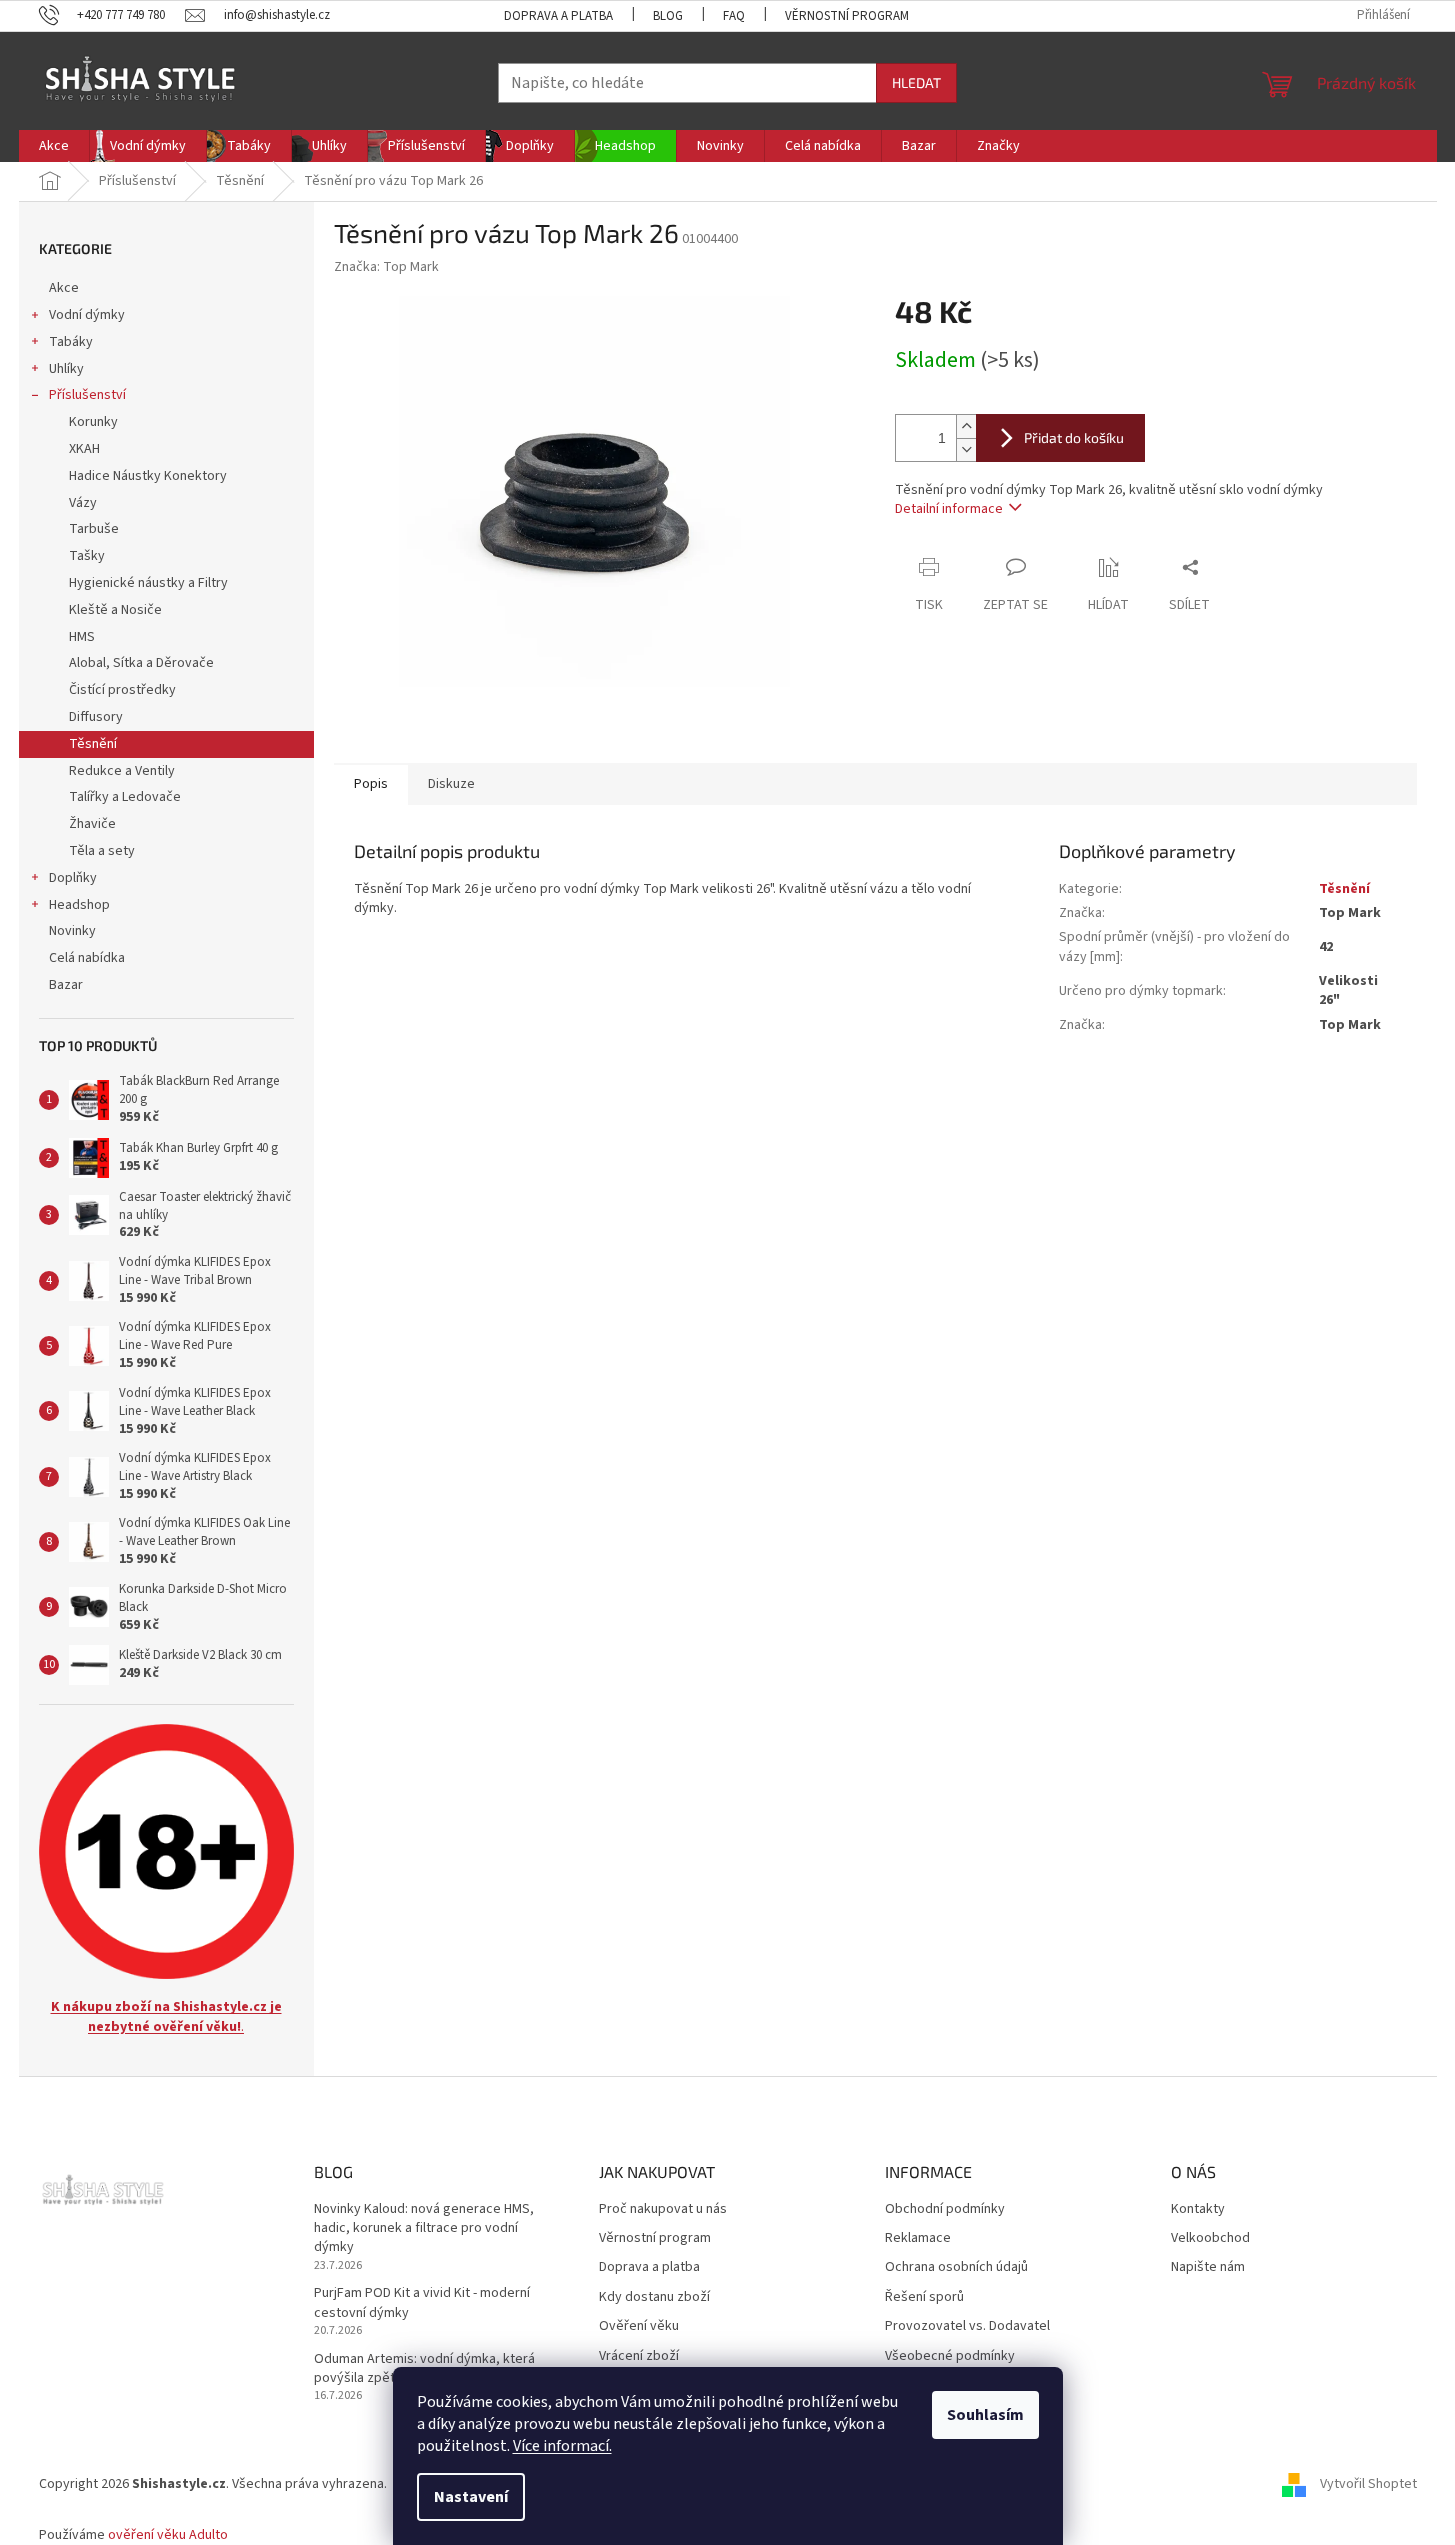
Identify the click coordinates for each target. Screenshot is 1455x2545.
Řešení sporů (924, 2297)
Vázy (83, 503)
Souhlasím (985, 2415)
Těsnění (93, 744)
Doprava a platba (558, 16)
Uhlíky (66, 369)
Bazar (66, 985)
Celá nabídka (87, 958)
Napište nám (1208, 2267)
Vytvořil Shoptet (1368, 2485)
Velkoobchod (1210, 2238)
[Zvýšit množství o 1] (966, 426)
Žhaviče (92, 824)
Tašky (87, 556)
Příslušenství (87, 395)
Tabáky (71, 342)
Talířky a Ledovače (125, 797)
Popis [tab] (371, 784)
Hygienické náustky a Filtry (148, 583)
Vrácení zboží (639, 2356)
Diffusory (96, 717)
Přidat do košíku (1074, 437)
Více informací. (562, 2446)
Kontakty (1198, 2209)
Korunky (93, 422)
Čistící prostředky (122, 690)
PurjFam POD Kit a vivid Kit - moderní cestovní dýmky (422, 2303)
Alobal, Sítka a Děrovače (141, 663)
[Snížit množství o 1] (966, 449)
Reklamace (918, 2238)
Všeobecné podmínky (950, 2356)
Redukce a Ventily (122, 771)
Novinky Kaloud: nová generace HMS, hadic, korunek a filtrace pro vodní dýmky (424, 2229)
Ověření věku (639, 2326)
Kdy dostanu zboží (654, 2297)
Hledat (916, 82)
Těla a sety (102, 851)
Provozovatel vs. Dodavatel (967, 2326)
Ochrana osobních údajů (956, 2267)
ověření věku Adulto (168, 2535)
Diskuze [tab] (451, 784)
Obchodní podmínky (945, 2209)
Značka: (386, 267)
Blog (668, 16)
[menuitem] (54, 146)
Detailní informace (949, 509)
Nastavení (471, 2497)
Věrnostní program (847, 16)
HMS (82, 637)
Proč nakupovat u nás (663, 2209)
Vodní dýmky (87, 315)
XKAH (84, 449)
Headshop (79, 905)
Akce (64, 288)
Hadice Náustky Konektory (148, 476)
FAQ (734, 16)
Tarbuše (94, 529)
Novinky (72, 931)
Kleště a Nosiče (115, 610)
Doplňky (73, 878)
